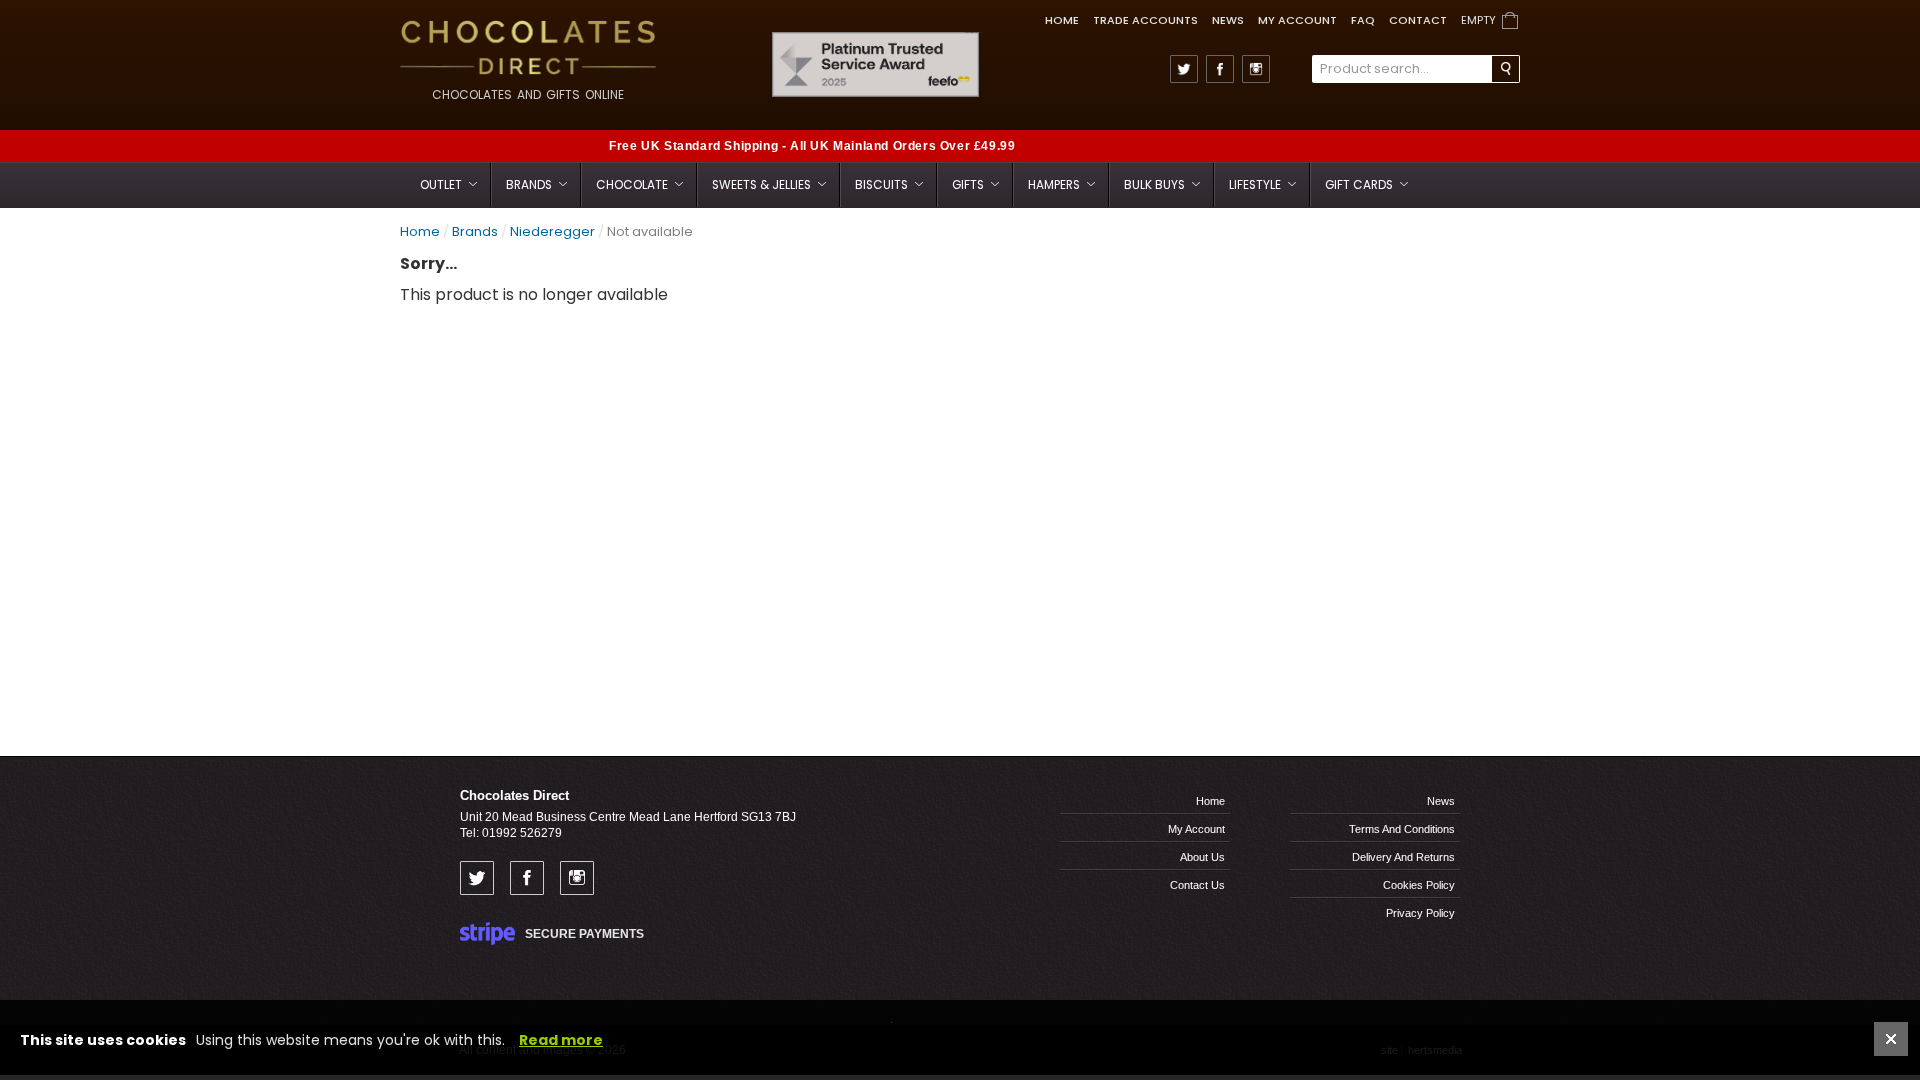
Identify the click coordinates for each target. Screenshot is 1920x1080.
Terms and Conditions (1402, 829)
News (1228, 20)
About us (1202, 857)
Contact (1418, 20)
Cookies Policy (1419, 885)
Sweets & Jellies (763, 185)
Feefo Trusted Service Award (973, 32)
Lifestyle (1256, 185)
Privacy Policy (1420, 913)
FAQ (1363, 20)
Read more (561, 1040)
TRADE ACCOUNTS (1145, 20)
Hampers (1055, 185)
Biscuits (883, 185)
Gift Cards (1360, 185)
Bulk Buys (1156, 185)
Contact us (1197, 885)
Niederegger (552, 231)
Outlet (442, 185)
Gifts (969, 185)
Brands (530, 185)
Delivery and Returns (1403, 857)
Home (1062, 20)
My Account (1297, 20)
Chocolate (633, 185)
